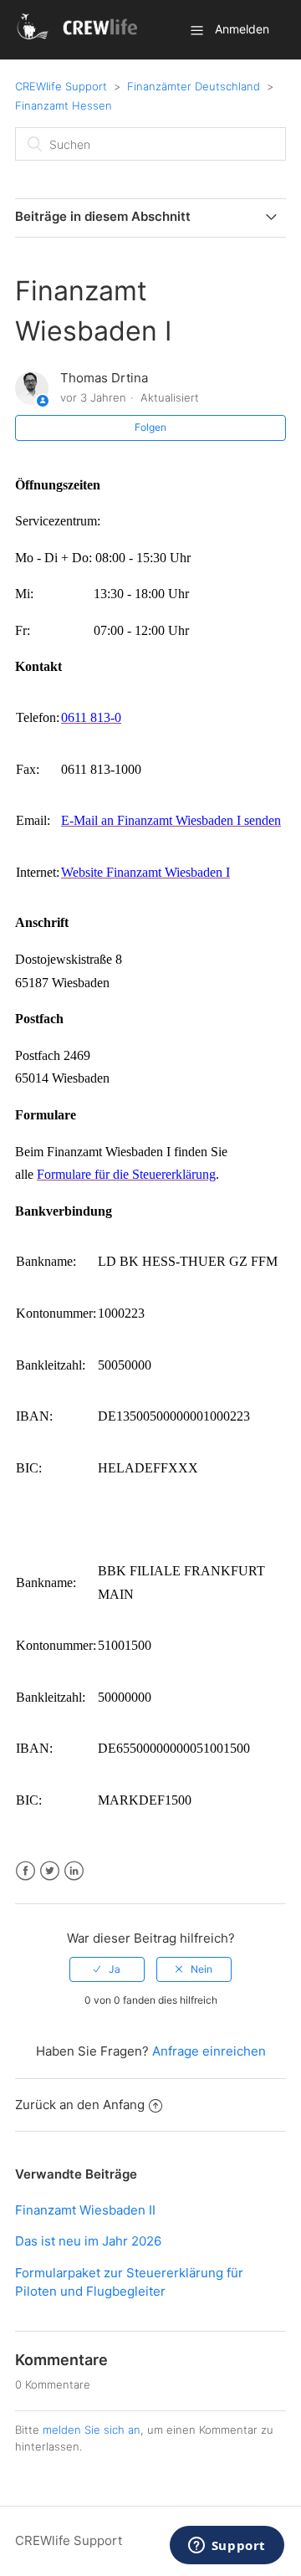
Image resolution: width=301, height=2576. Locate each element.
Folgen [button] (150, 427)
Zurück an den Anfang (80, 2105)
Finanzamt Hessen (64, 105)
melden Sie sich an (92, 2430)
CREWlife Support (61, 86)
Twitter (50, 1871)
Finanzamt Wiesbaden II (85, 2210)
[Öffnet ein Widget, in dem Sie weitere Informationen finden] (227, 2547)
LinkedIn (74, 1871)
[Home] (80, 38)
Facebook (26, 1871)
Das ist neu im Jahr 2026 (88, 2241)
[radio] (107, 1969)
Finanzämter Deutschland (194, 86)
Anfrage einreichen (209, 2051)
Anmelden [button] (242, 29)
